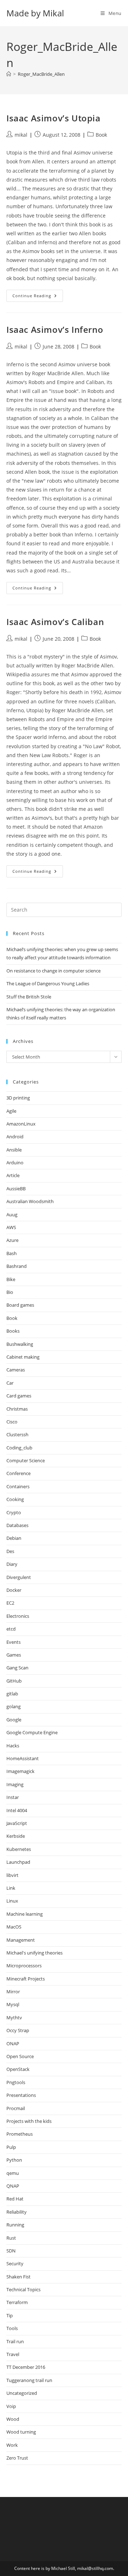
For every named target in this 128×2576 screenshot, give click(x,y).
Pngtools (16, 2082)
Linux (12, 1901)
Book (101, 135)
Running (15, 2225)
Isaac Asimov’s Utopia (54, 118)
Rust (11, 2238)
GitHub (14, 1681)
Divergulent (19, 1577)
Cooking (15, 1499)
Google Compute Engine (32, 1732)
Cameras (16, 1370)
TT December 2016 (26, 2367)
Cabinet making (23, 1357)
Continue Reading (38, 297)
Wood (13, 2419)
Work (12, 2445)
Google (14, 1720)
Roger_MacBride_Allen (41, 74)
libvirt (12, 1875)
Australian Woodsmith (30, 1201)
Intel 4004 (17, 1810)
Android (15, 1137)
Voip (11, 2406)
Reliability (17, 2212)
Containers (18, 1486)
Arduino (15, 1163)
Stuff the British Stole (29, 997)
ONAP (13, 2044)
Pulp (11, 2147)
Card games (19, 1396)
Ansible (14, 1150)
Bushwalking (20, 1344)
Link (11, 1888)
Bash (12, 1253)
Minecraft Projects (26, 1979)
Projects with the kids (29, 2121)
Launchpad (18, 1862)
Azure (12, 1240)
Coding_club (19, 1448)
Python (14, 2160)
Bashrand (17, 1266)
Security (15, 2263)
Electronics (18, 1616)
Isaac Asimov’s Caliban (55, 622)
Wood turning (21, 2432)
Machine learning (25, 1914)
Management (21, 1940)
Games (14, 1655)
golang (14, 1706)
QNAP (13, 2186)
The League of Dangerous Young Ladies (48, 983)
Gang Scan (17, 1668)
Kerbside (16, 1836)
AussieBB (16, 1189)
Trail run (15, 2341)
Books (13, 1331)
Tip (10, 2315)
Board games (20, 1305)
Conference (18, 1473)
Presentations (21, 2095)
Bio (10, 1292)
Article (13, 1175)
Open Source (20, 2056)
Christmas (17, 1409)
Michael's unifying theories (34, 1953)
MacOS (14, 1927)
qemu (13, 2173)
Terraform (17, 2302)
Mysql (13, 2004)
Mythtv (14, 2018)
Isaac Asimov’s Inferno (55, 329)
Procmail (16, 2108)
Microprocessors (24, 1966)
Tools (12, 2328)
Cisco (12, 1422)
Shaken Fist (18, 2277)
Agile (11, 1111)
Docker (14, 1590)
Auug (12, 1214)
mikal (21, 135)
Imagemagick (20, 1771)
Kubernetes (19, 1849)
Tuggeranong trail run (29, 2380)
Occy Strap (18, 2030)
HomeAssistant (23, 1758)
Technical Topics (23, 2289)
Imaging (15, 1784)
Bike (11, 1279)
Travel (13, 2354)
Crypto (14, 1512)
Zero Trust (17, 2458)
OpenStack (18, 2069)
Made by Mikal (35, 13)
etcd (11, 1629)
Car (10, 1383)
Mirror (13, 1992)
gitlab (12, 1694)
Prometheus (20, 2134)
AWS (11, 1227)
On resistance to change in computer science (54, 971)
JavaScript (17, 1823)
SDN (11, 2251)
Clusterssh (17, 1434)
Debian (14, 1538)
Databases (17, 1525)
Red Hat (15, 2199)
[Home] (9, 74)
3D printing (18, 1098)
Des (10, 1551)
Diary (12, 1564)
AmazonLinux (21, 1124)
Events (14, 1642)
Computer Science (26, 1460)
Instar (13, 1797)
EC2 (10, 1603)
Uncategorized (22, 2393)
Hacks (13, 1746)
